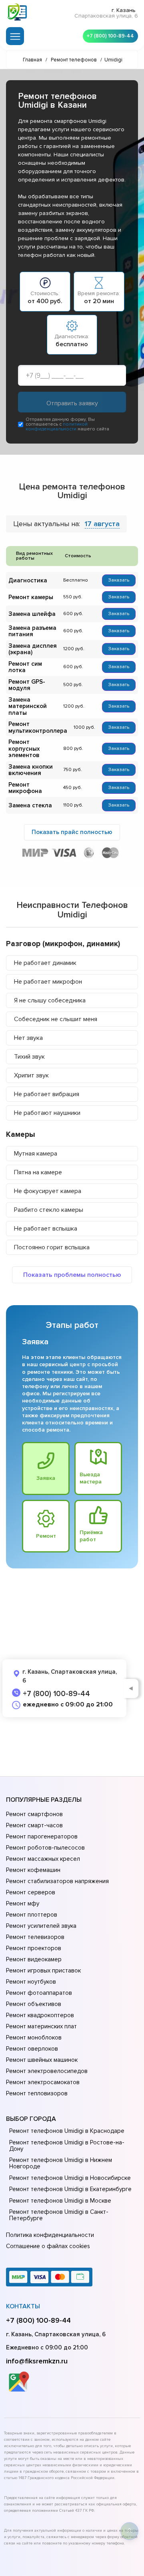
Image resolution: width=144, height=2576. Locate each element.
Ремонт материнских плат (41, 2026)
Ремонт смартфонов (34, 1814)
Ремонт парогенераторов (42, 1836)
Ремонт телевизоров (35, 1937)
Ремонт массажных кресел (43, 1859)
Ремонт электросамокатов (43, 2082)
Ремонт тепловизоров (37, 2093)
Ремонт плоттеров (32, 1915)
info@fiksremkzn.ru (37, 2361)
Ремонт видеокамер (34, 1959)
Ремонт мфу (23, 1903)
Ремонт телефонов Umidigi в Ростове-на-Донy (67, 2146)
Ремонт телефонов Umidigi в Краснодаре (67, 2131)
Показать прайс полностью (72, 832)
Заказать (119, 580)
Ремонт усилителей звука (41, 1926)
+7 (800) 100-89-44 (110, 36)
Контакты (23, 2306)
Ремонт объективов (34, 2004)
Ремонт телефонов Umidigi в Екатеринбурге (70, 2189)
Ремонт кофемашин (33, 1870)
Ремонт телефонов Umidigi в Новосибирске (70, 2178)
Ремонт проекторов (34, 1948)
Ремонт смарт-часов (34, 1825)
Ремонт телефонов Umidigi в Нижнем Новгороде (61, 2163)
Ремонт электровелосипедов (47, 2071)
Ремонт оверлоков (32, 2049)
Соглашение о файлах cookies (48, 2246)
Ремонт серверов (31, 1892)
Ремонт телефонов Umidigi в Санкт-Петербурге (59, 2215)
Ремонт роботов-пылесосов (45, 1848)
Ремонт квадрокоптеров (40, 2015)
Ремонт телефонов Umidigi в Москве (60, 2201)
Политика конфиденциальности (50, 2235)
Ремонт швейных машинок (42, 2060)
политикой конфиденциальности (57, 427)
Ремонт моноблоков (34, 2038)
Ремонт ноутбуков (31, 1982)
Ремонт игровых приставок (43, 1970)
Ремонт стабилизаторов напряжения (57, 1881)
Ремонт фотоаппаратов (39, 1993)
